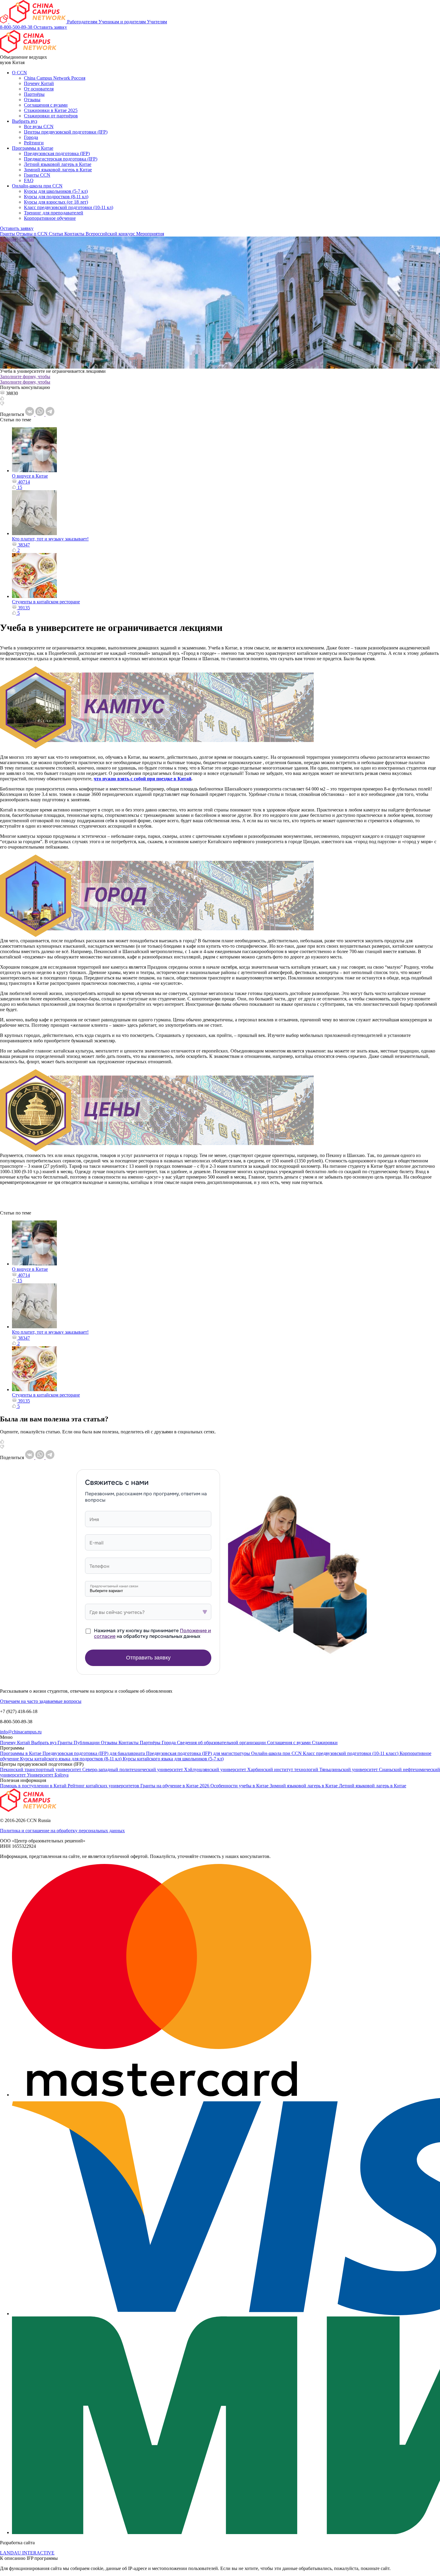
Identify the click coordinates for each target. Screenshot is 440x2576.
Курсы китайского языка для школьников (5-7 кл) (173, 1759)
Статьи (57, 234)
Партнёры (34, 94)
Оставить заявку (50, 27)
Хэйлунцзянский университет (216, 1769)
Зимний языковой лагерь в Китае (58, 170)
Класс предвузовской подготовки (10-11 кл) (69, 207)
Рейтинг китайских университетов (104, 1786)
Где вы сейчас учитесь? (117, 1612)
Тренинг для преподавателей (54, 213)
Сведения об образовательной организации (222, 1743)
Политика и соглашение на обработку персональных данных (62, 1831)
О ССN (19, 73)
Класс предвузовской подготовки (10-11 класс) (351, 1753)
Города (31, 137)
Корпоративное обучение (50, 218)
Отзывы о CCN (32, 234)
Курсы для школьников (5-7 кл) (56, 191)
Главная (8, 239)
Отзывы (32, 100)
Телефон (99, 1566)
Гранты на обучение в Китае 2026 (175, 1786)
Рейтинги (34, 143)
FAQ (29, 180)
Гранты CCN (37, 175)
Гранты (8, 234)
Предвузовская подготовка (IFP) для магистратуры (199, 1753)
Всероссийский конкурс (111, 234)
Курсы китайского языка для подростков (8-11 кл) (71, 1759)
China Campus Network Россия (55, 78)
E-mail (97, 1543)
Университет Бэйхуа (48, 1775)
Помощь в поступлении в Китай (34, 1786)
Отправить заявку (148, 1658)
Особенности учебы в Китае (240, 1786)
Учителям (157, 22)
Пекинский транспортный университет (41, 1769)
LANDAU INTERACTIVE (27, 2553)
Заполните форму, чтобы (25, 377)
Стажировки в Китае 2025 (51, 110)
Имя (94, 1519)
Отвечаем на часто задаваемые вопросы (41, 1701)
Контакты (75, 234)
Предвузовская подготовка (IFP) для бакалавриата (94, 1753)
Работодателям (83, 22)
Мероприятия (150, 234)
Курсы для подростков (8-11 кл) (56, 197)
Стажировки (325, 1743)
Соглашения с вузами (46, 105)
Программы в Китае (33, 148)
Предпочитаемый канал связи (114, 1586)
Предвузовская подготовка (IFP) (57, 153)
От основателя (39, 89)
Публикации (87, 1743)
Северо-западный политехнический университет (133, 1769)
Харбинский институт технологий (283, 1769)
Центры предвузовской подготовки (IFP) (66, 132)
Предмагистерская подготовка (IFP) (61, 159)
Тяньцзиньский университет (349, 1769)
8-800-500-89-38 (17, 27)
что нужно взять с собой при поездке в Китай (142, 779)
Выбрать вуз (25, 121)
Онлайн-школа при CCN (37, 186)
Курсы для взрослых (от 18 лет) (56, 202)
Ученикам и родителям (123, 22)
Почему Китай (39, 83)
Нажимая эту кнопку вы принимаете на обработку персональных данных (153, 1633)
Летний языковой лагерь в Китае (58, 164)
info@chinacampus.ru (21, 1732)
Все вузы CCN (39, 127)
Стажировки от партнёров (51, 116)
